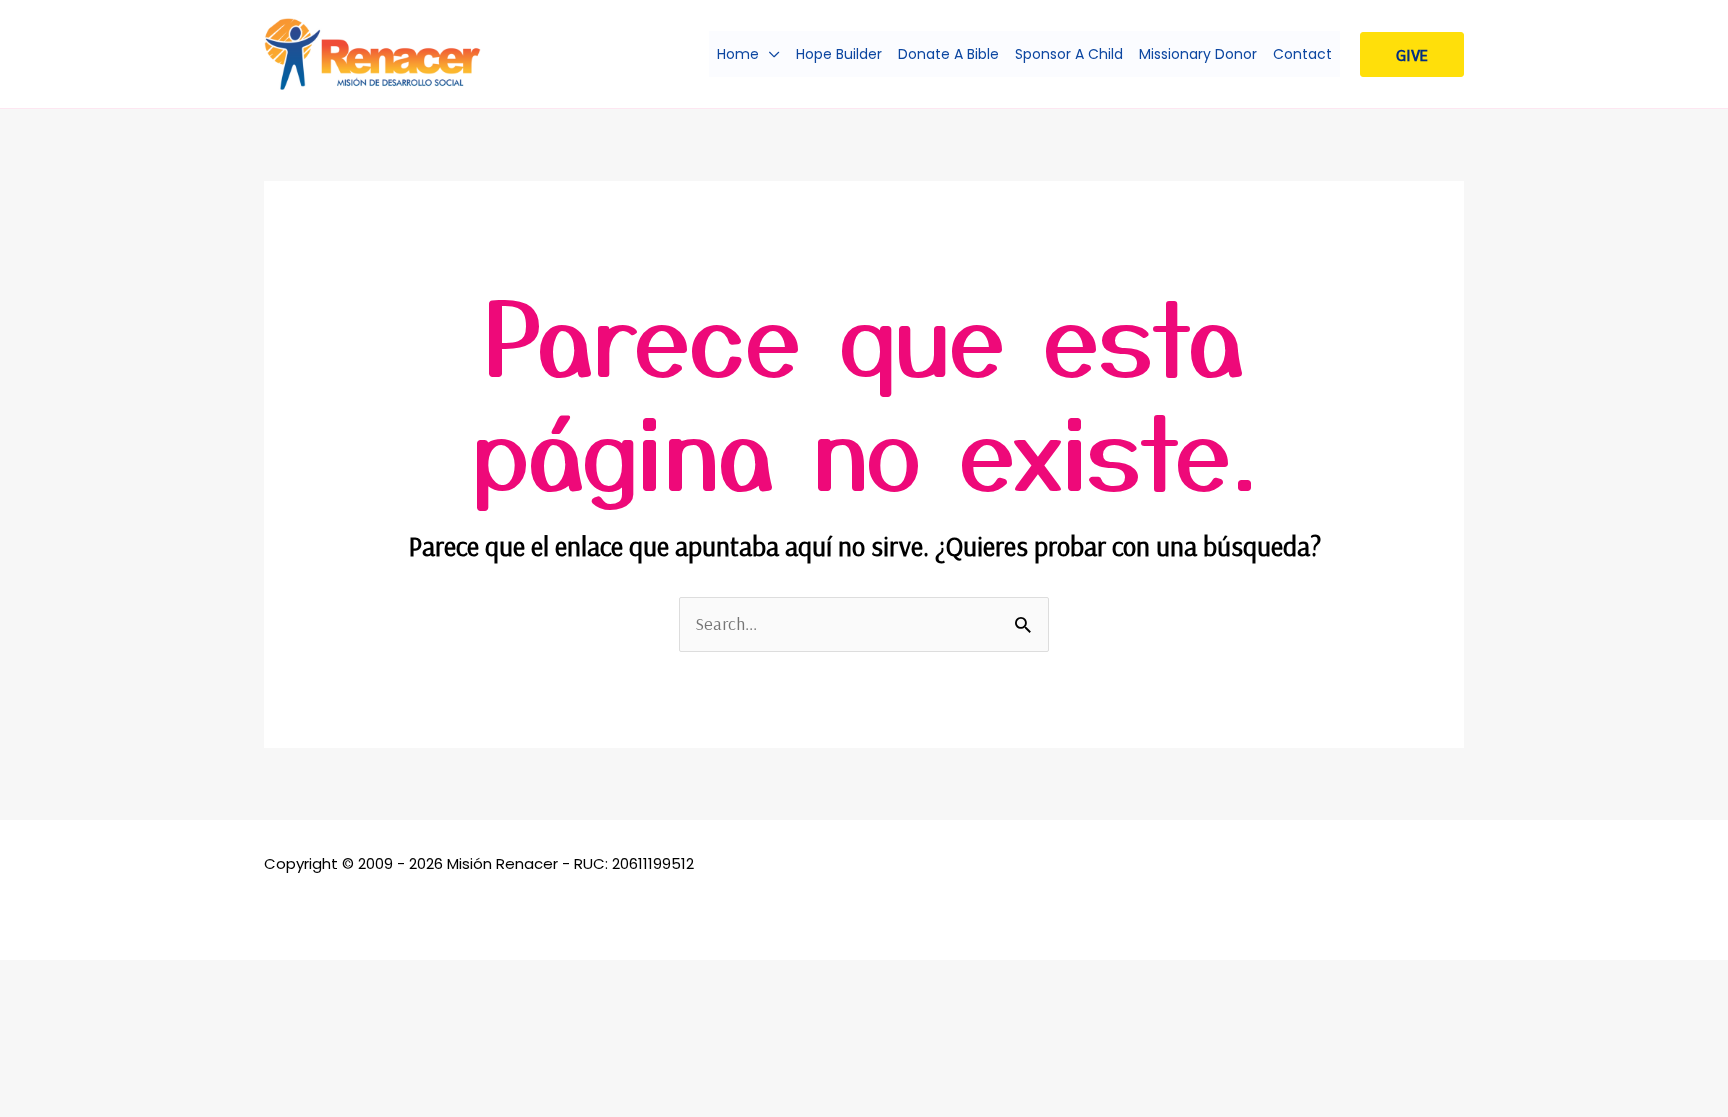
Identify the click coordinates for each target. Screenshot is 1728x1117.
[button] (769, 54)
